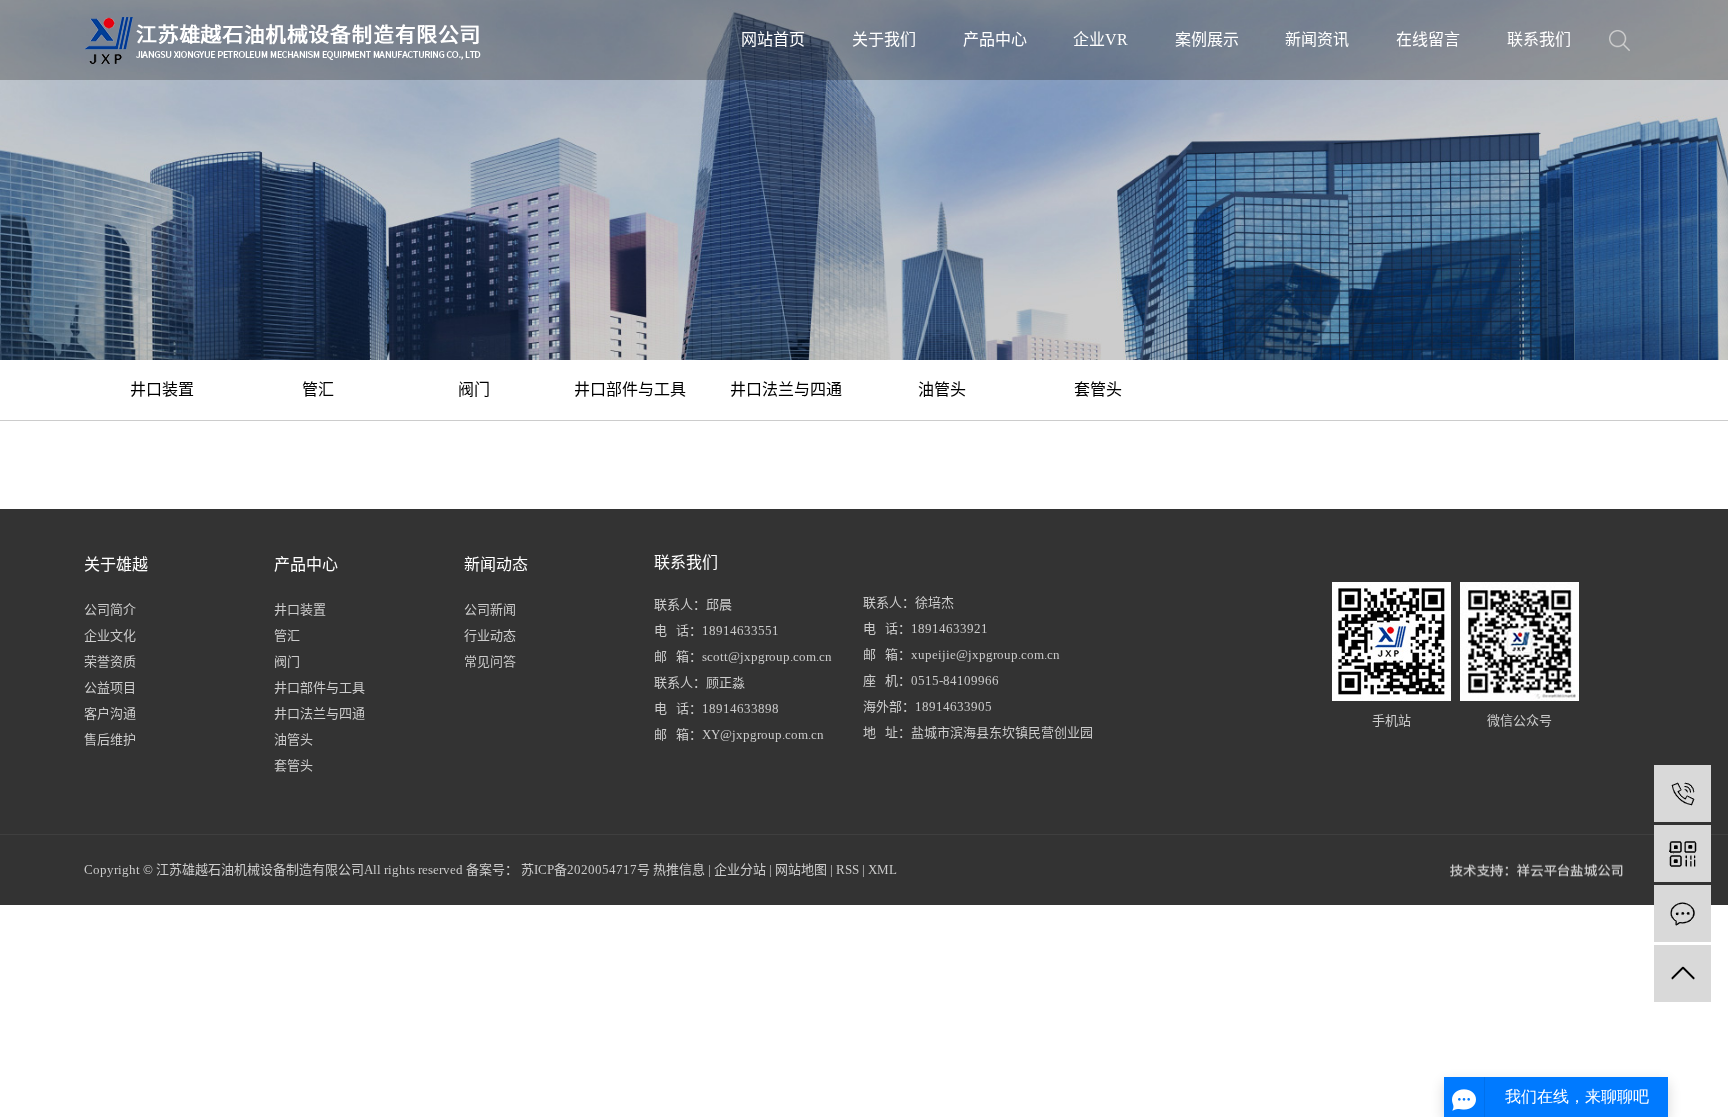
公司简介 (110, 609)
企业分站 (740, 869)
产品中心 (995, 39)
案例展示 (1207, 39)
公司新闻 (490, 609)
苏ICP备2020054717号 (585, 869)
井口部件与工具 (630, 389)
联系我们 (1539, 39)
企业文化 (110, 635)
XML (882, 869)
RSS (847, 869)
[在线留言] (1682, 913)
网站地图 (801, 869)
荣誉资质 (110, 661)
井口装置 (162, 389)
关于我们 (884, 39)
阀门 (474, 389)
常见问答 (490, 661)
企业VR (1100, 39)
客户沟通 (110, 713)
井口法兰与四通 (786, 389)
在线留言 (1428, 39)
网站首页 (773, 39)
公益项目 (110, 687)
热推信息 (679, 869)
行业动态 (490, 635)
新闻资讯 (1317, 39)
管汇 (318, 389)
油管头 (942, 389)
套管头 (1098, 389)
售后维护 (110, 739)
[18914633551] (1682, 793)
